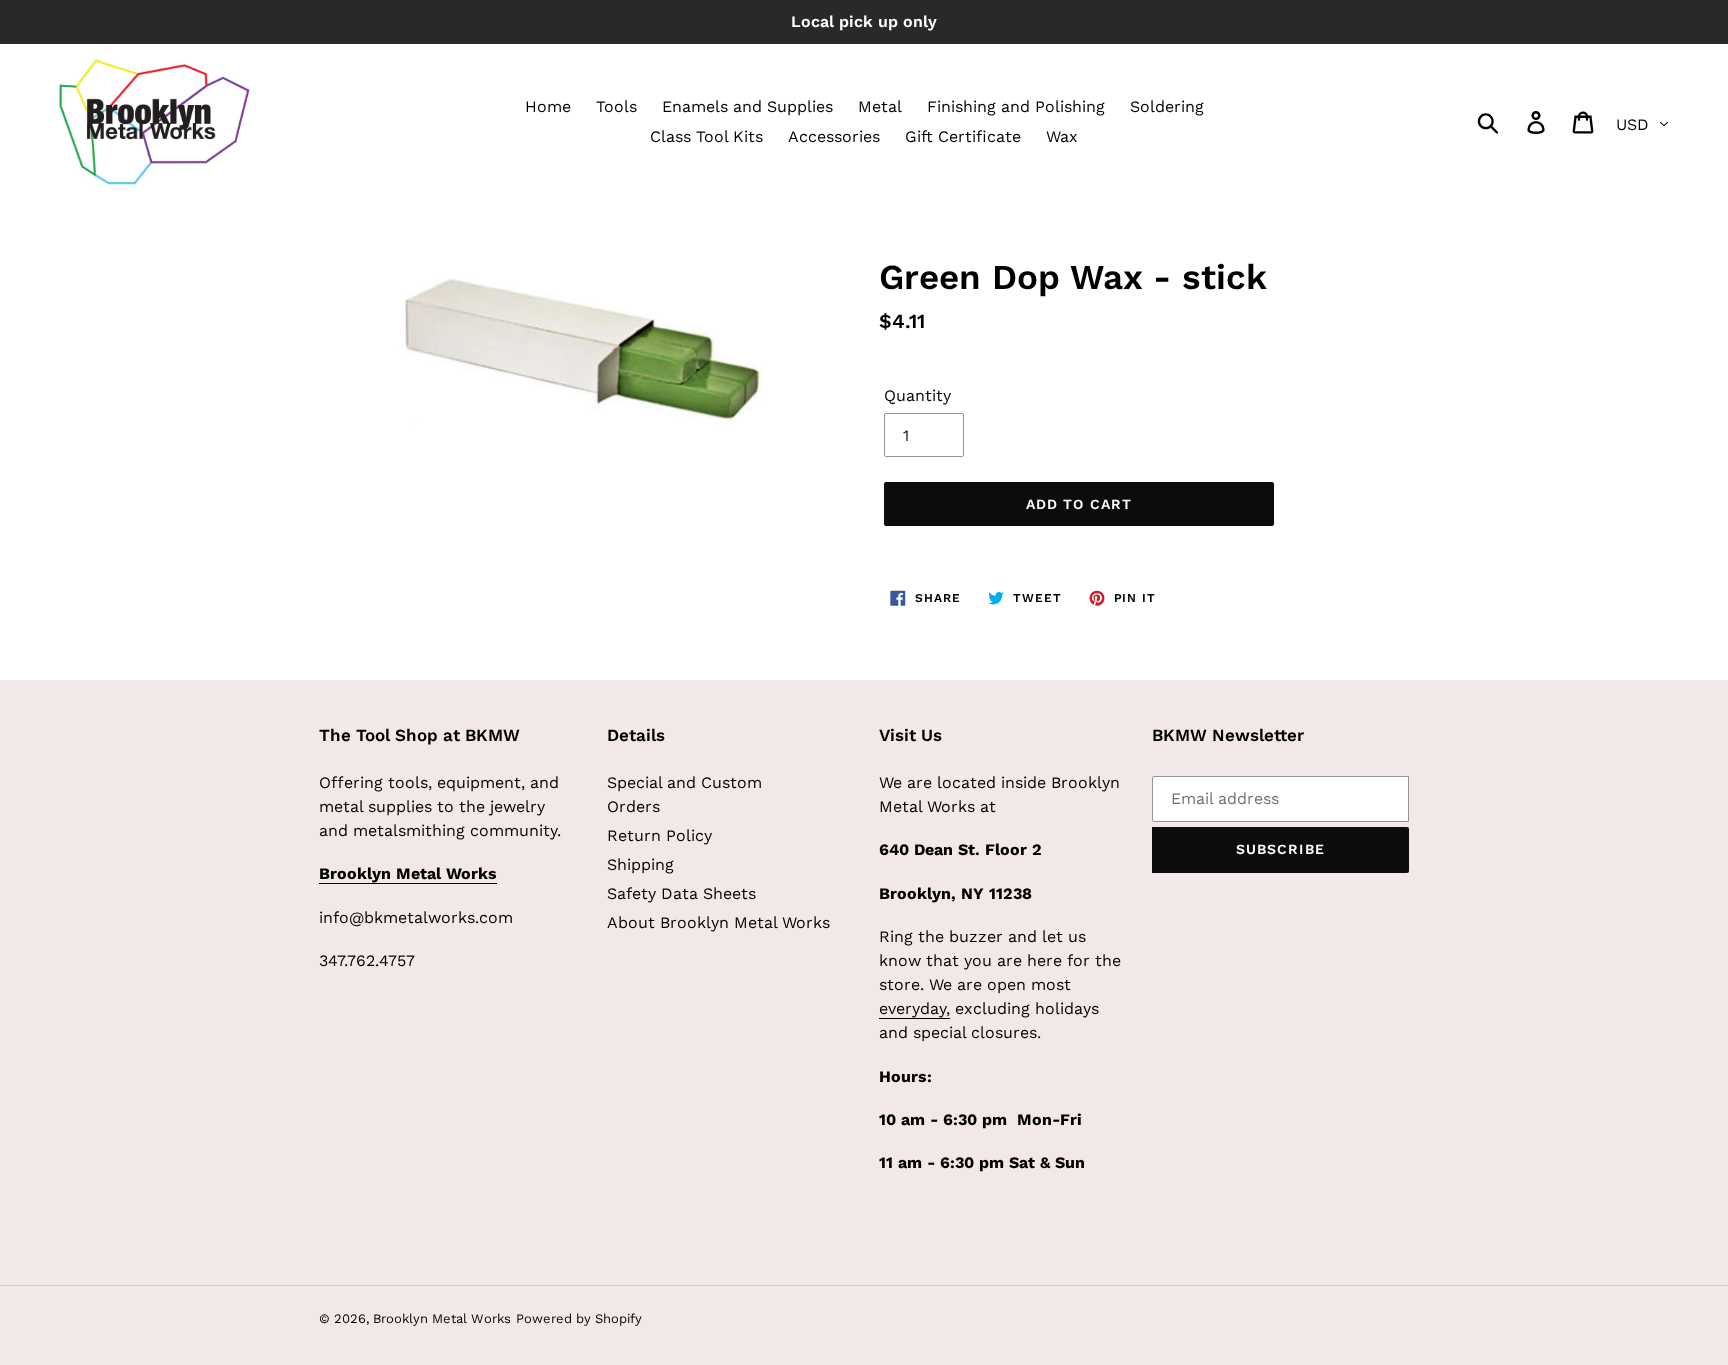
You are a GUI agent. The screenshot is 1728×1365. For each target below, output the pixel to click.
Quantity (917, 395)
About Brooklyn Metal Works (718, 922)
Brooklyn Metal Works (442, 1318)
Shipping (640, 864)
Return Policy (659, 835)
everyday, (914, 1008)
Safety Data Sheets (681, 893)
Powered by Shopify (579, 1318)
